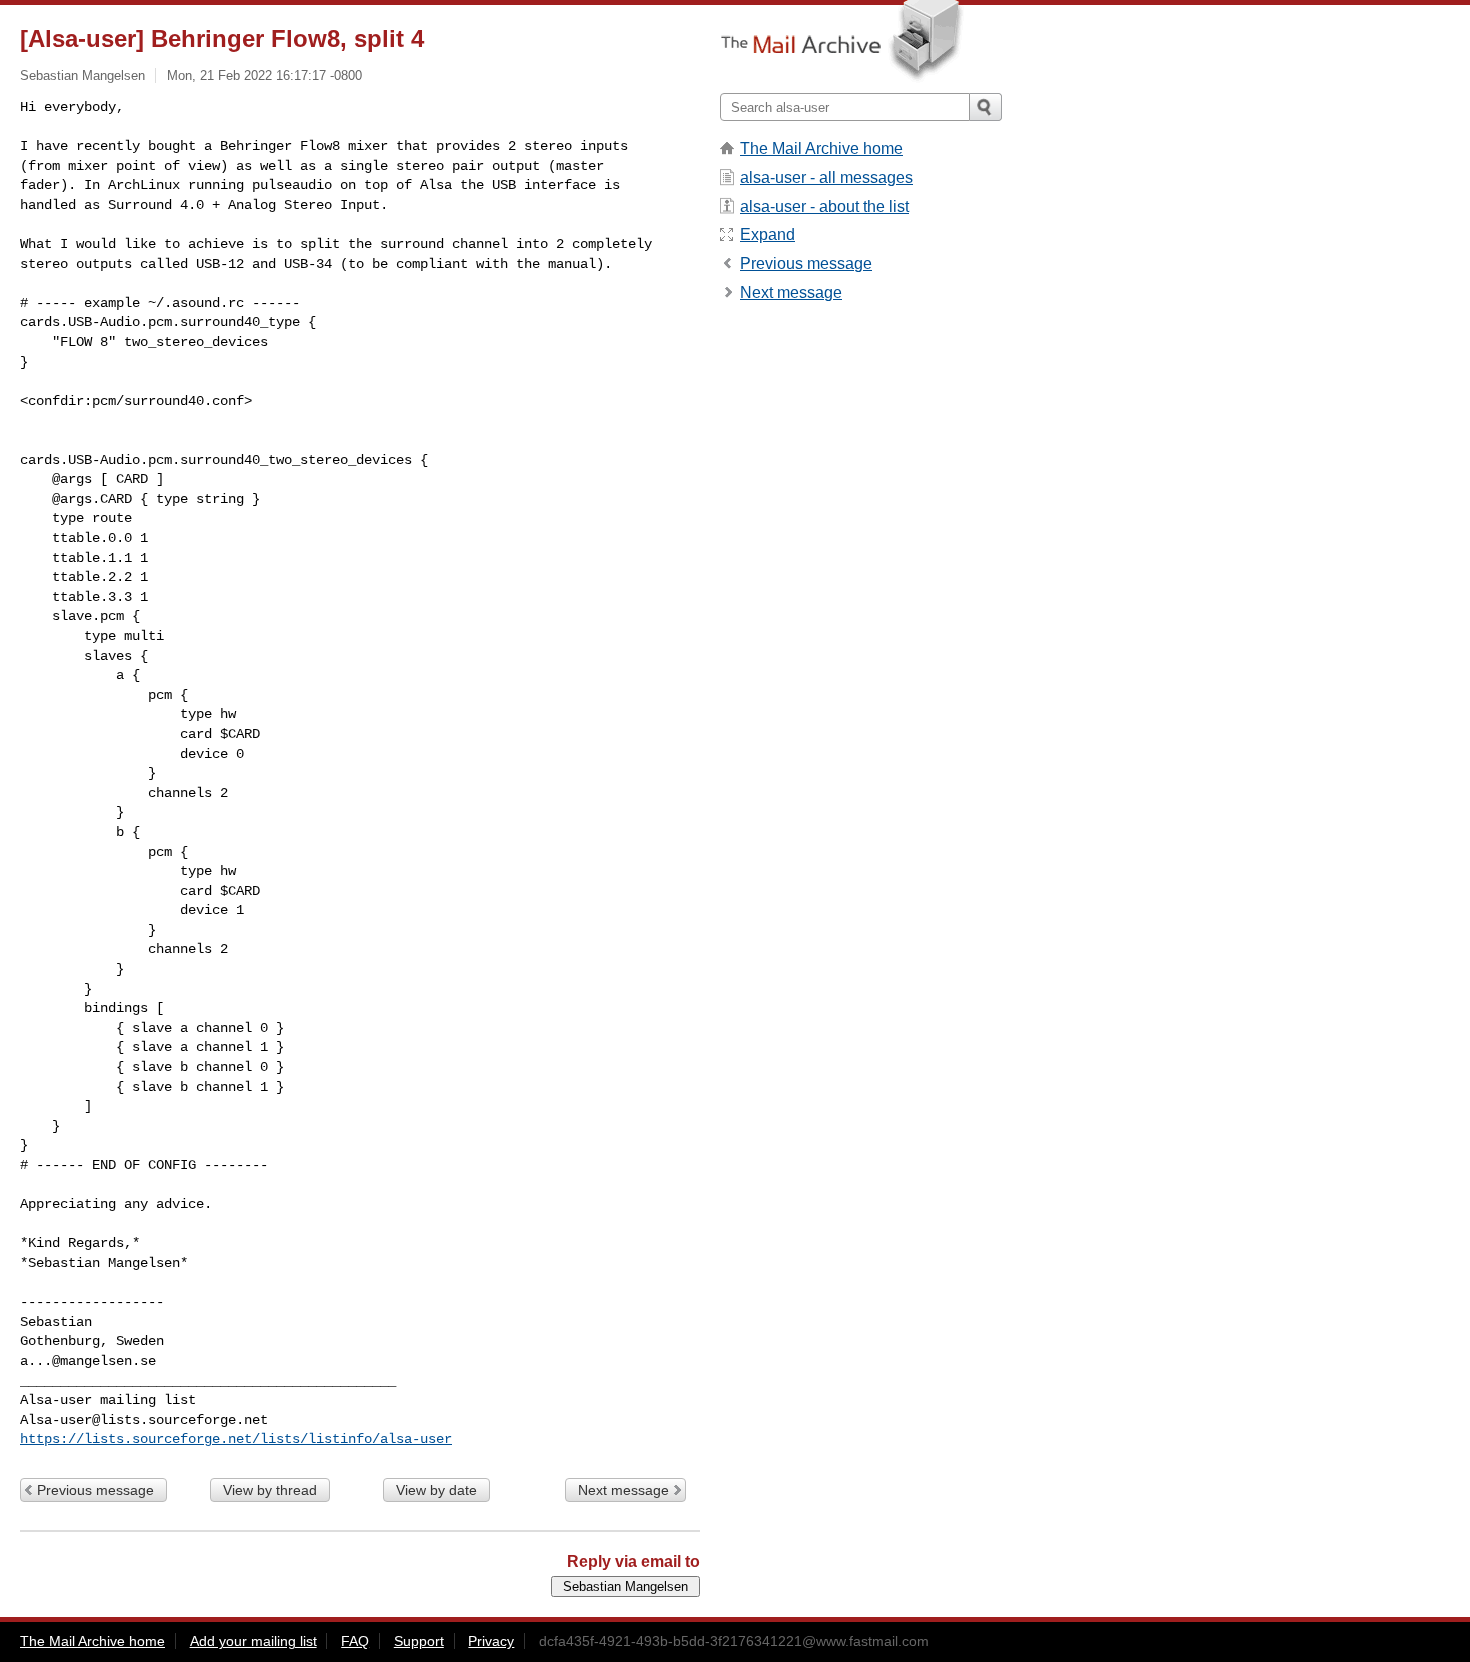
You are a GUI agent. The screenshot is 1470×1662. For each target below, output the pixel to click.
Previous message (95, 1490)
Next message (623, 1490)
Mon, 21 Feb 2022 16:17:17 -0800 (264, 75)
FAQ (355, 1641)
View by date (436, 1490)
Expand (767, 234)
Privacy (491, 1641)
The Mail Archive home (821, 148)
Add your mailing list (253, 1641)
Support (419, 1641)
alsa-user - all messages (826, 177)
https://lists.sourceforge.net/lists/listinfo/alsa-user (236, 1439)
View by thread (270, 1490)
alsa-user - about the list (824, 206)
